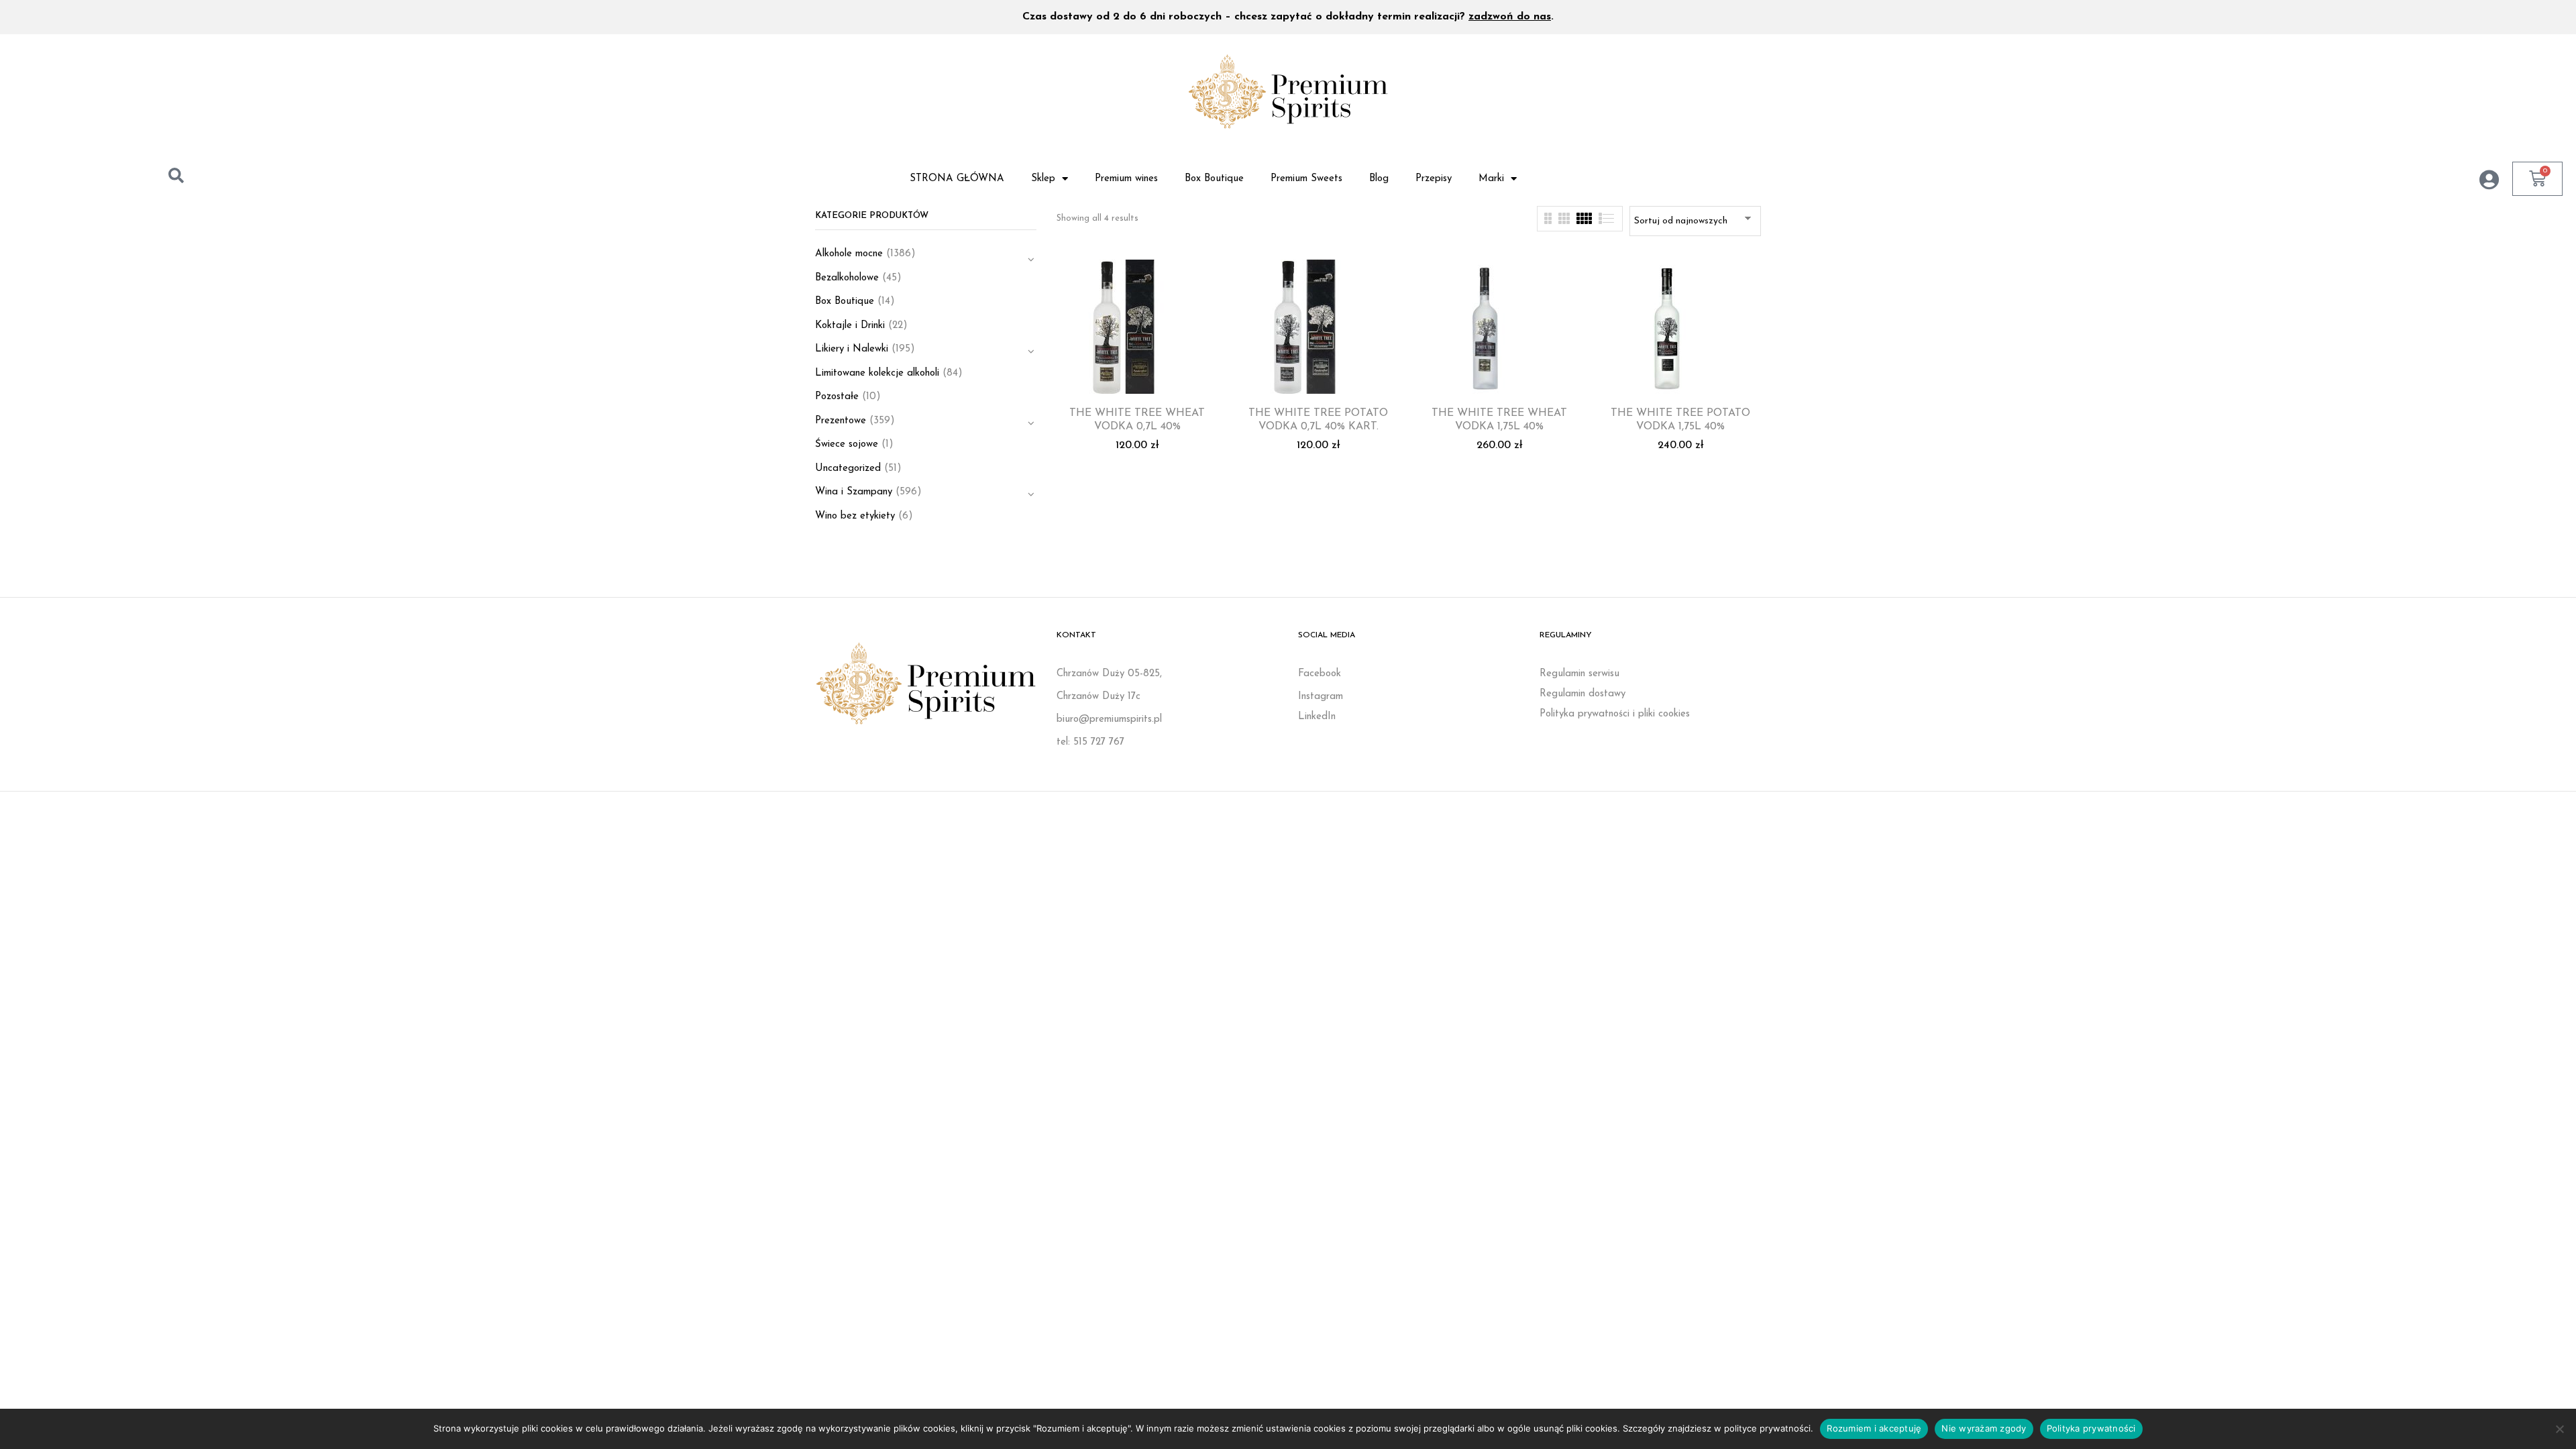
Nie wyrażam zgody (1984, 1428)
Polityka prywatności (2091, 1428)
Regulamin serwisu (1579, 674)
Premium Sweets (1306, 179)
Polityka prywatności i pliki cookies (1615, 714)
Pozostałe (837, 397)
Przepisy (1434, 179)
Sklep (1043, 179)
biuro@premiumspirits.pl (1109, 719)
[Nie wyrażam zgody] (2559, 1429)
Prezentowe (841, 421)
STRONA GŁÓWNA (957, 179)
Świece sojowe (847, 444)
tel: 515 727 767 (1090, 742)
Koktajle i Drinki (850, 326)
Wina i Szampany (854, 492)
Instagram (1321, 697)
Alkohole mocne (849, 254)
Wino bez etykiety (855, 516)
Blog (1379, 179)
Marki (1491, 179)
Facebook (1320, 674)
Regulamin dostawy (1582, 694)
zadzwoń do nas (1510, 17)
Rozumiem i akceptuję (1874, 1428)
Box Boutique (1214, 179)
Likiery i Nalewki (852, 349)
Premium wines (1126, 179)
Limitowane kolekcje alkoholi (877, 373)
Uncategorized (848, 469)
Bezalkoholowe (847, 278)
